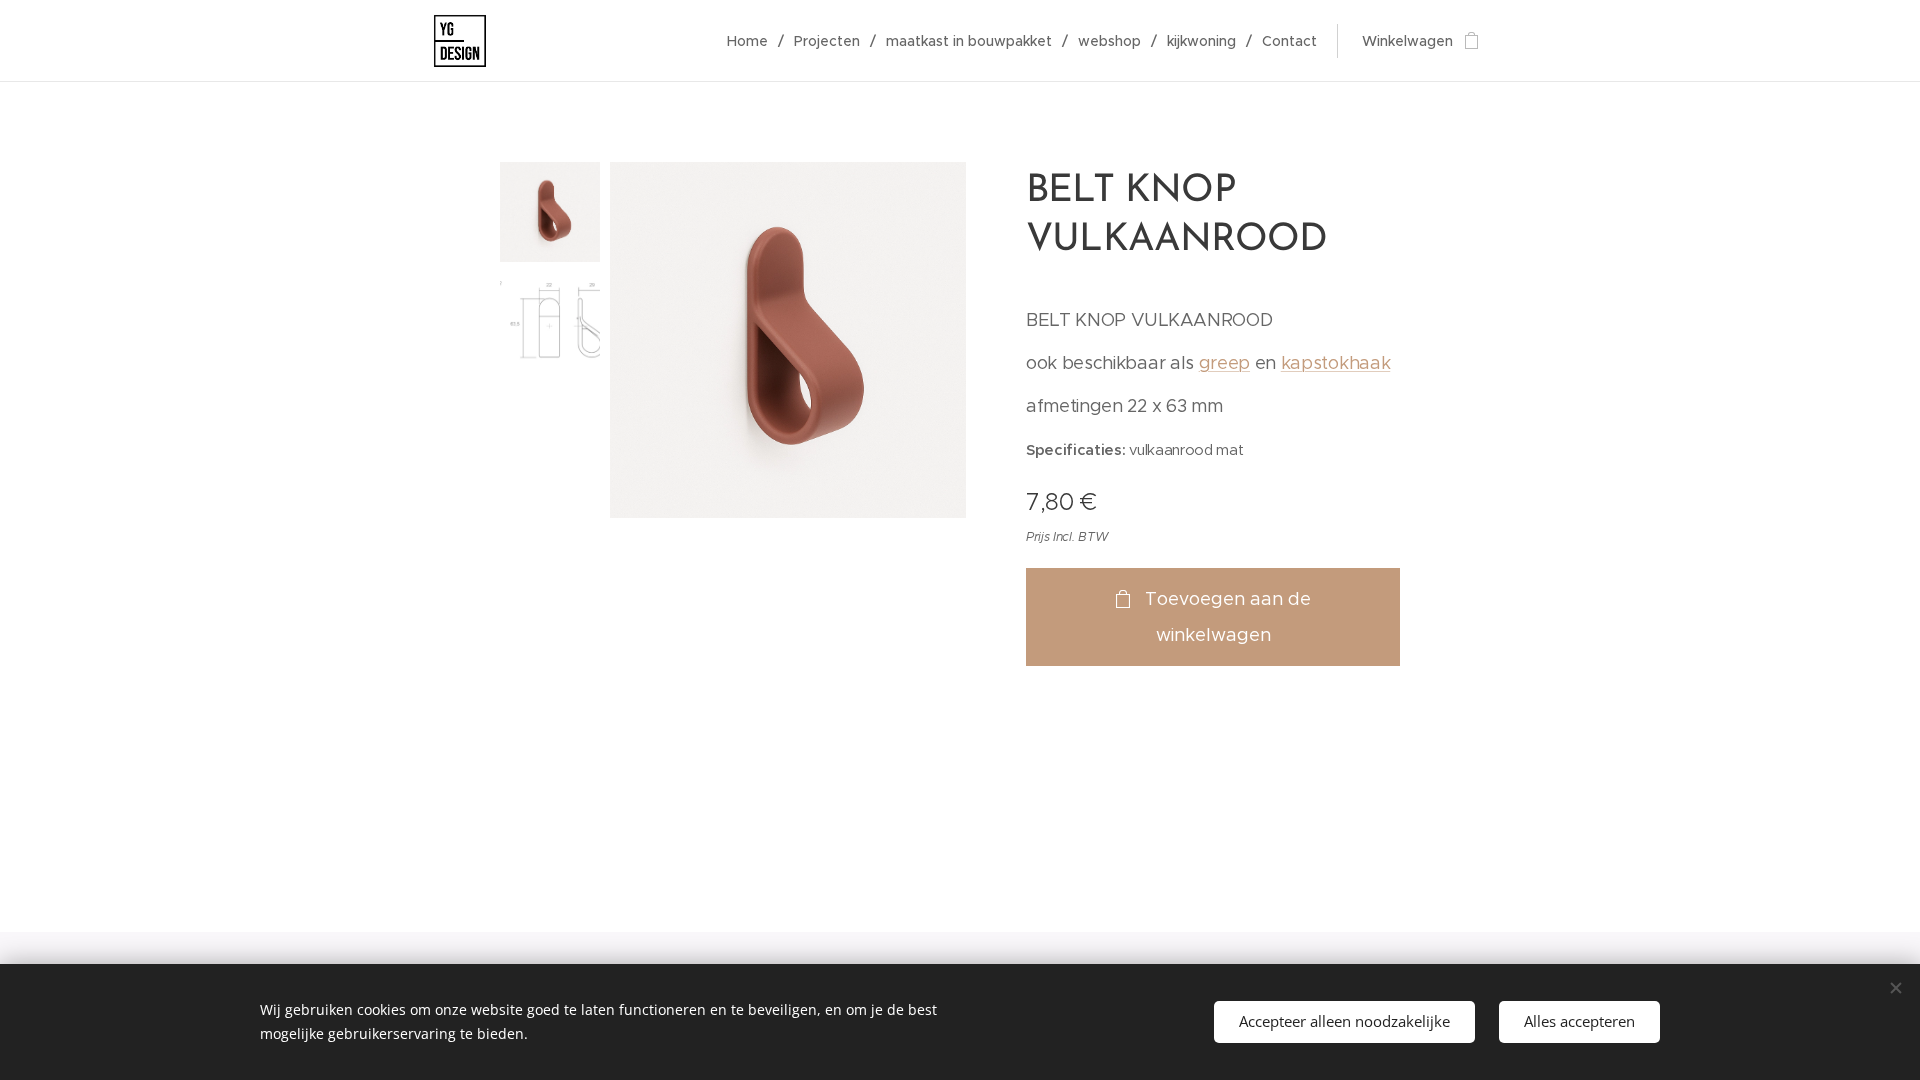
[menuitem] (753, 41)
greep (1224, 363)
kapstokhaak (1335, 363)
